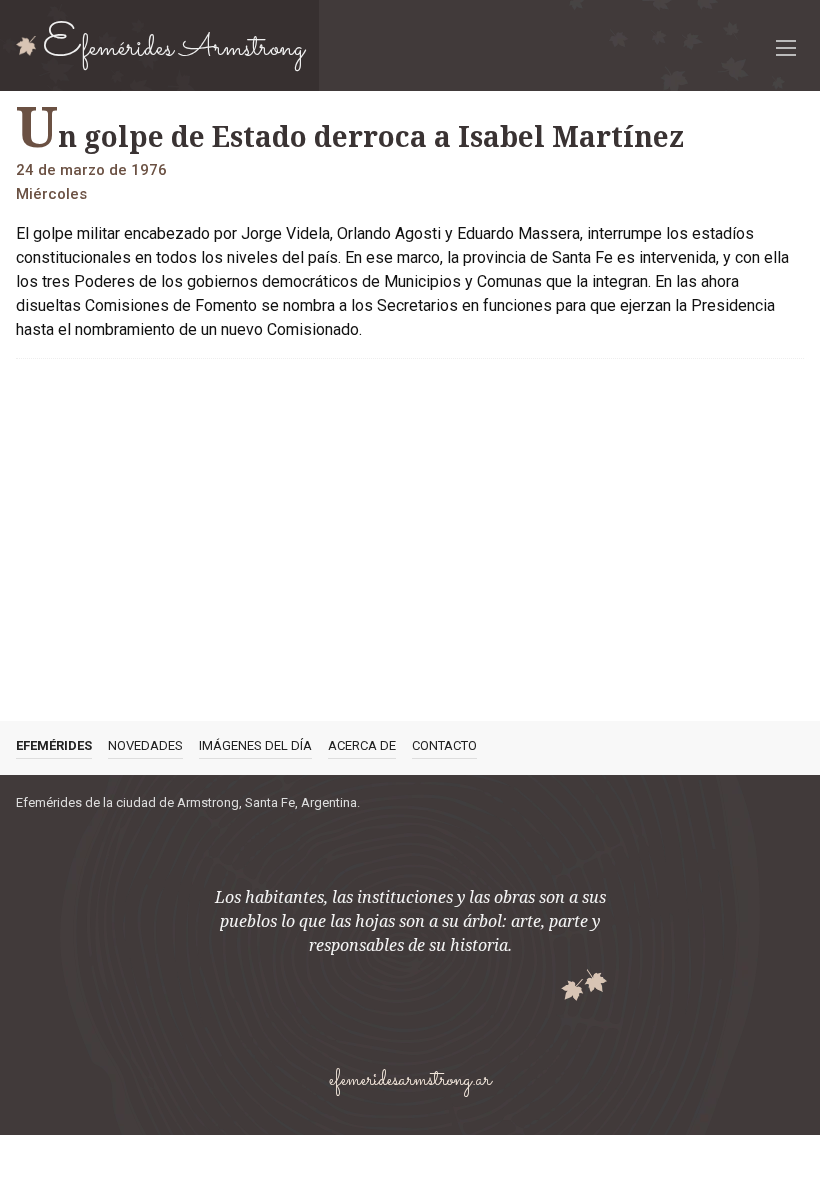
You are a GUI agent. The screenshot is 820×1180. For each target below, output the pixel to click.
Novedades (145, 745)
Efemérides (54, 745)
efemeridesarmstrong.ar (410, 1080)
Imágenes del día (255, 745)
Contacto (444, 745)
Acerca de (362, 745)
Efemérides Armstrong (174, 45)
